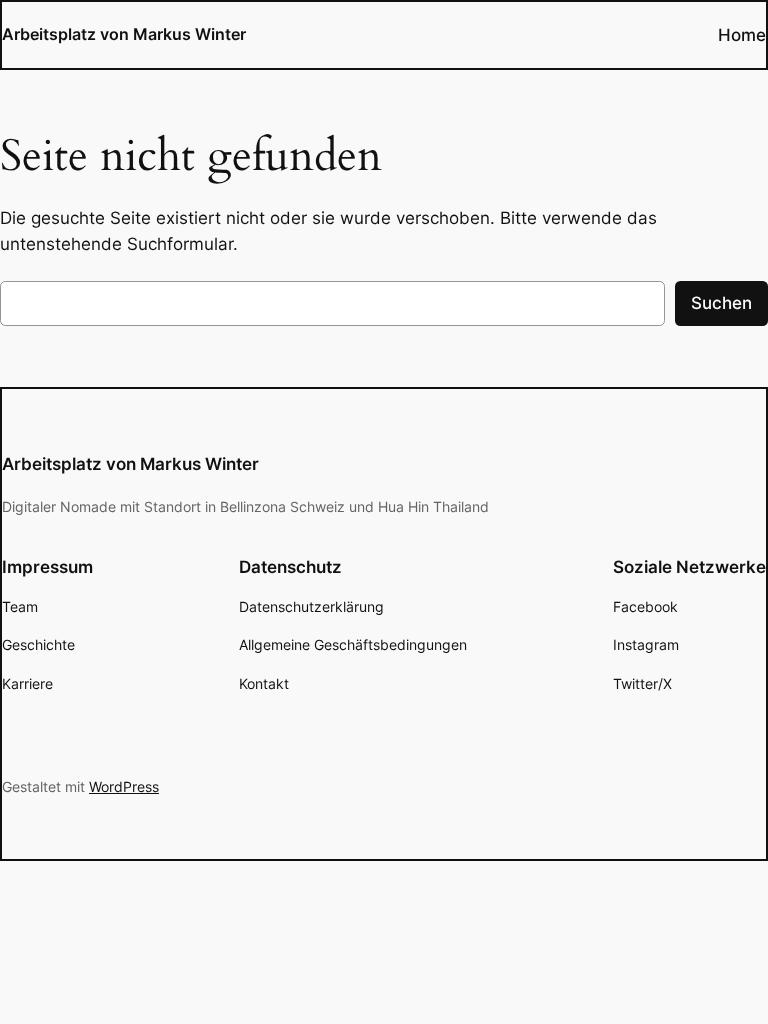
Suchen (721, 303)
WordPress (124, 786)
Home (742, 35)
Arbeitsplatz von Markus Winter (124, 34)
